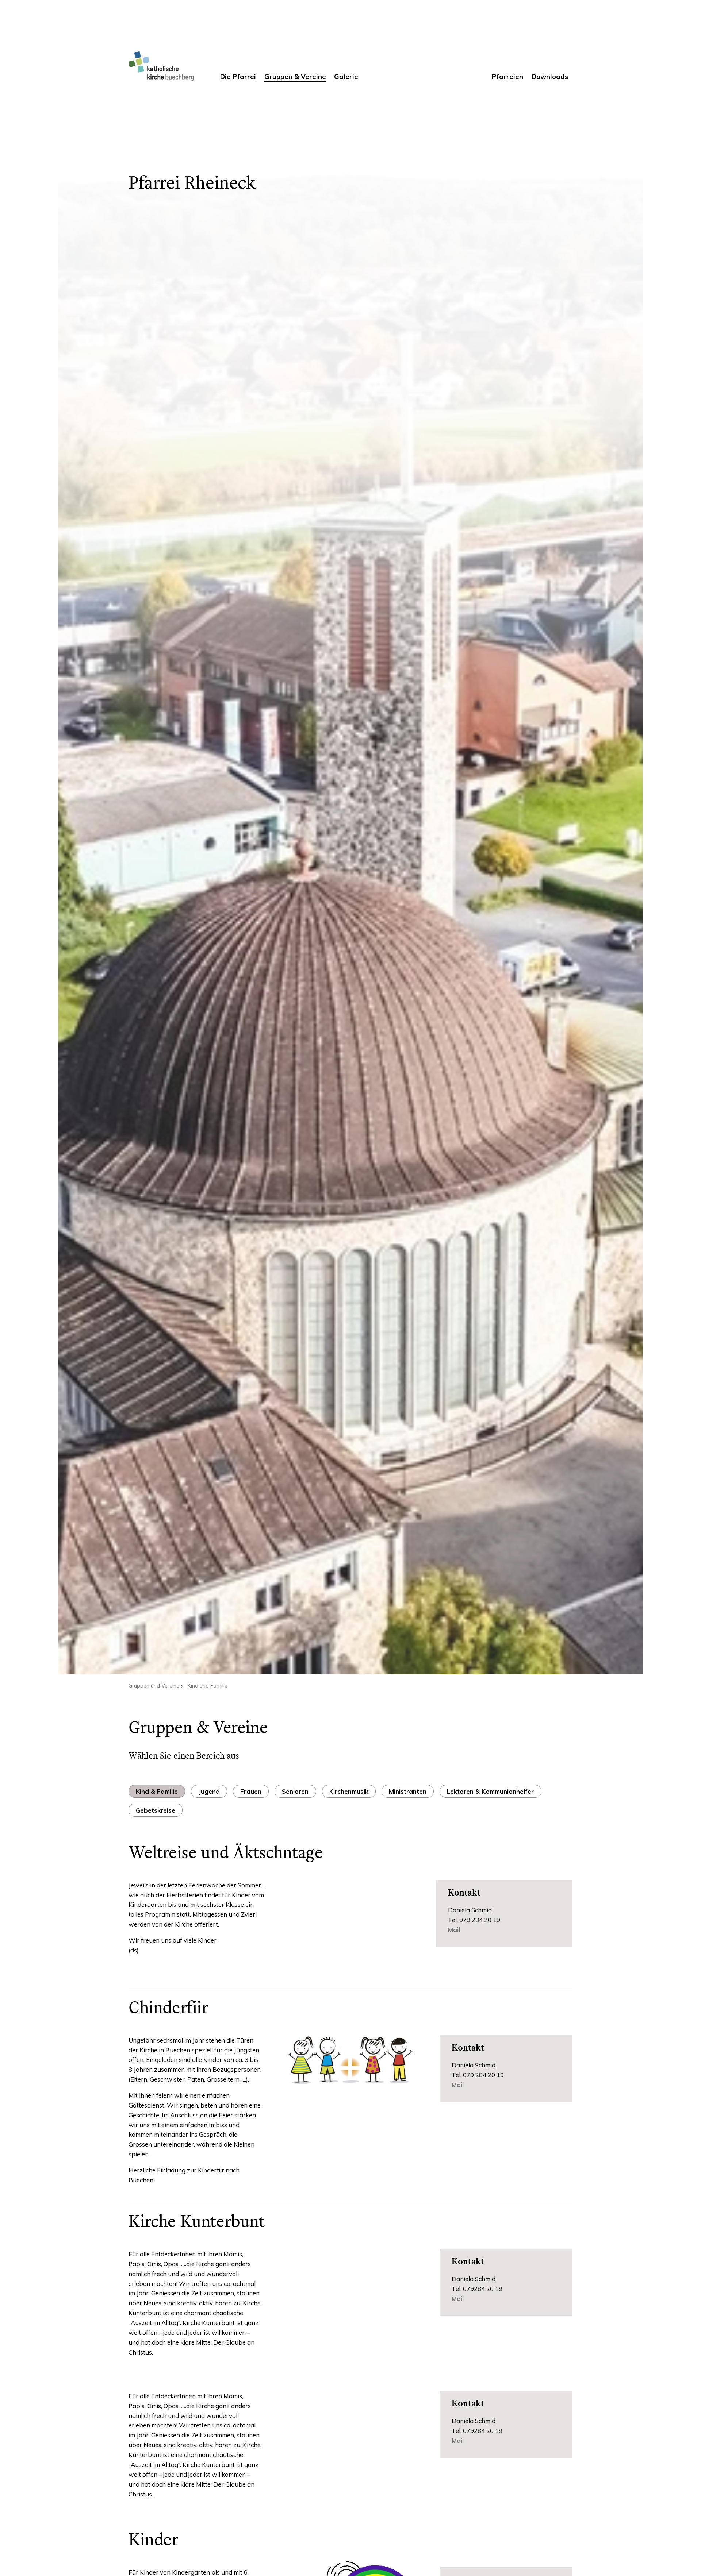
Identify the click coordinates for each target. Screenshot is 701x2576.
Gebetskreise (156, 1810)
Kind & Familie (157, 1791)
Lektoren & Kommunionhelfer (490, 1791)
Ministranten (408, 1791)
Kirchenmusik (349, 1791)
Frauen (251, 1791)
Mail (458, 2299)
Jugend (209, 1791)
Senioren (295, 1791)
